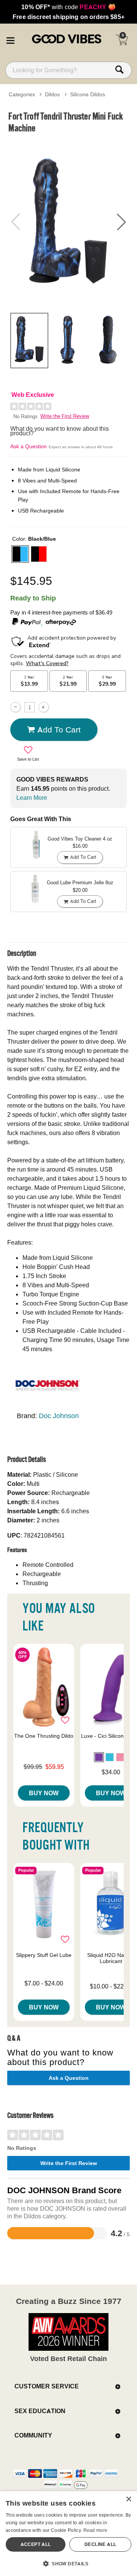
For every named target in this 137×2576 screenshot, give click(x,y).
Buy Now (44, 1793)
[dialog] (68, 2534)
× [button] (128, 2499)
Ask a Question (29, 446)
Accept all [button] (36, 2544)
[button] (10, 39)
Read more (96, 2530)
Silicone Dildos (88, 94)
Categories (22, 94)
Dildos (52, 94)
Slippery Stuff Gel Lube (44, 1955)
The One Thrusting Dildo (44, 1736)
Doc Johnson (59, 1416)
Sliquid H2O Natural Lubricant (111, 1958)
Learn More (32, 798)
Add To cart (59, 729)
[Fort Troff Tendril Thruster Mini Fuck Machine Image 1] (68, 222)
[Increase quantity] (44, 707)
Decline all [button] (100, 2544)
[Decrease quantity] (15, 707)
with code (68, 7)
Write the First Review (65, 416)
